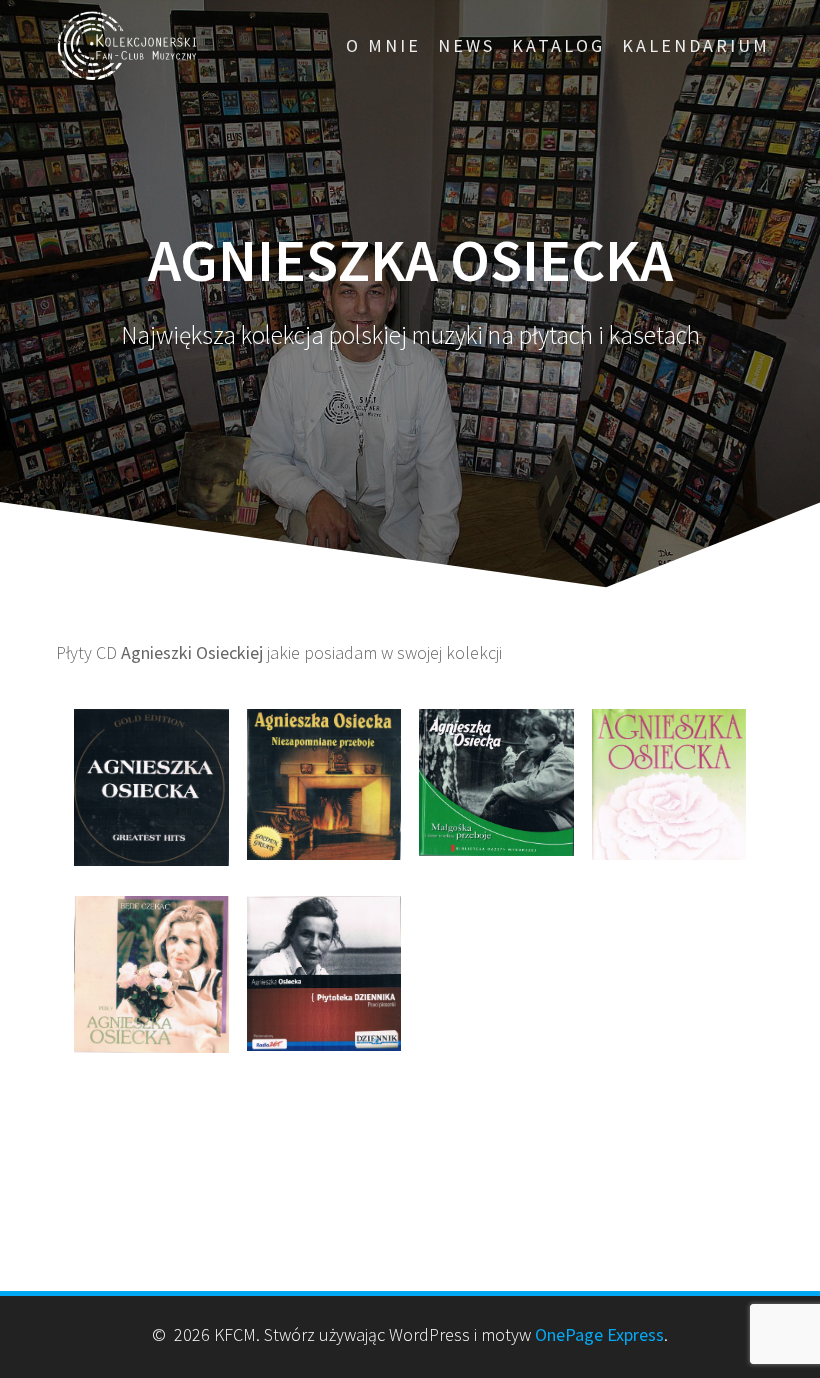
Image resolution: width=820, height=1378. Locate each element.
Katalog (558, 45)
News (466, 45)
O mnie (383, 45)
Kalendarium (696, 45)
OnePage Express (599, 1334)
